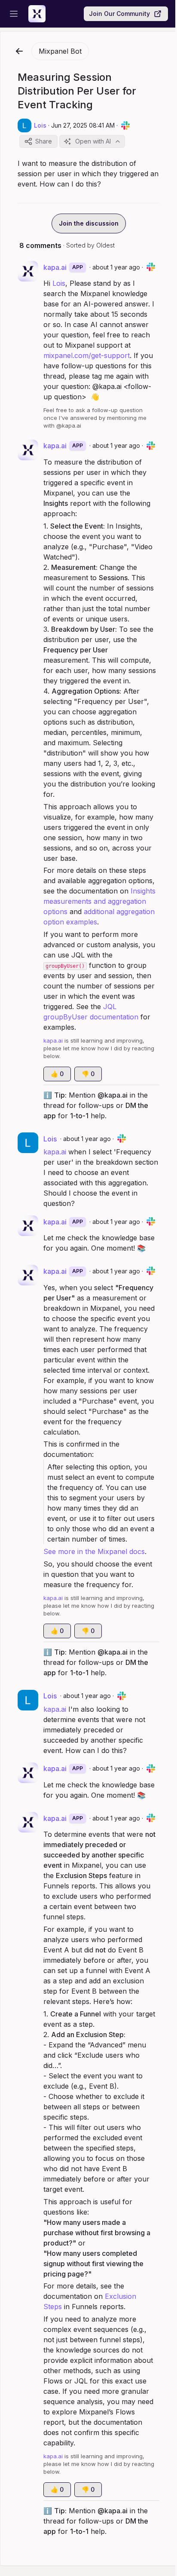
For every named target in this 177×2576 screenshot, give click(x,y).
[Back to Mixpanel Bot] (19, 51)
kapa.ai (55, 1152)
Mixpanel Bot (60, 51)
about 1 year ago (116, 267)
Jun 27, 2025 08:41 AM (83, 125)
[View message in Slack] (125, 125)
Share (44, 141)
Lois (59, 283)
